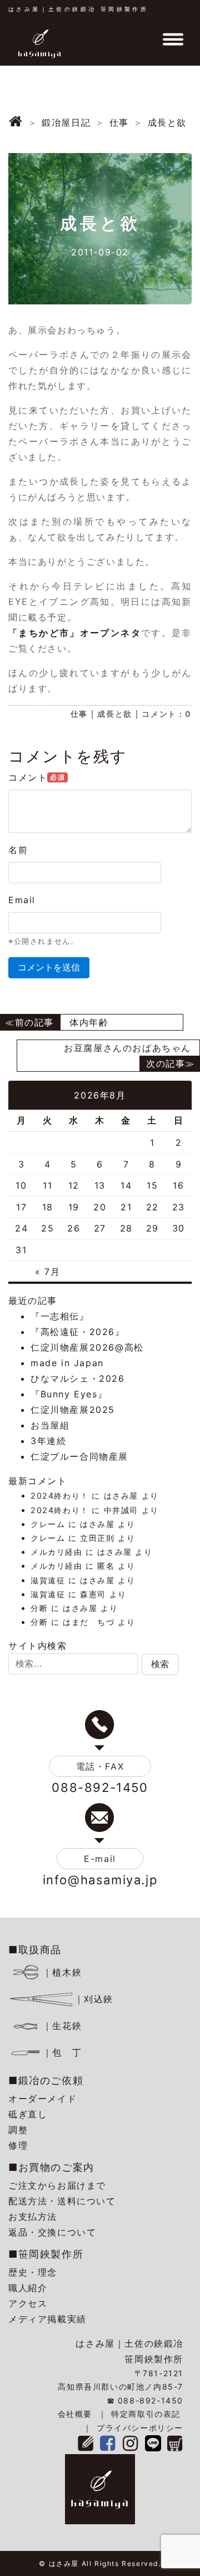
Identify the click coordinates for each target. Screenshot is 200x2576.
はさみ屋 (121, 1496)
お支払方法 (33, 2217)
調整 (18, 2130)
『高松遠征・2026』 (78, 1332)
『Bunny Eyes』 (69, 1394)
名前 (18, 850)
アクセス (28, 2303)
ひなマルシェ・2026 (78, 1378)
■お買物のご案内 (51, 2167)
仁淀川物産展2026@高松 (87, 1347)
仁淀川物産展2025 (73, 1410)
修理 (18, 2145)
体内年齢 (89, 1022)
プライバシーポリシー (140, 2428)
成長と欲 (114, 714)
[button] (160, 1664)
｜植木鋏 (62, 1972)
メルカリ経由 (57, 1552)
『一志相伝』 (60, 1316)
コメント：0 (167, 714)
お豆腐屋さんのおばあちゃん (127, 1048)
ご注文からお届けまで (57, 2185)
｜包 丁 (62, 2052)
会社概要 (75, 2414)
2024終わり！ (60, 1496)
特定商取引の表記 (146, 2414)
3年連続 (48, 1441)
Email (22, 900)
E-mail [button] (100, 1859)
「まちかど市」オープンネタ (75, 633)
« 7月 (47, 1272)
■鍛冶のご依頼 (46, 2080)
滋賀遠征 (48, 1580)
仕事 (79, 714)
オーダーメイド (42, 2099)
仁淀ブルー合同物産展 (79, 1456)
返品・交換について (52, 2232)
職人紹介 (28, 2288)
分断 (39, 1608)
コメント (37, 777)
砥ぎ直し (28, 2114)
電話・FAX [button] (100, 1766)
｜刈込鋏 (94, 1999)
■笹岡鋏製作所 (46, 2254)
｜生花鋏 (62, 2026)
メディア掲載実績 (47, 2319)
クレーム (48, 1524)
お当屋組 (50, 1425)
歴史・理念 (33, 2272)
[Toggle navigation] (173, 40)
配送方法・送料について (62, 2201)
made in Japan (67, 1363)
